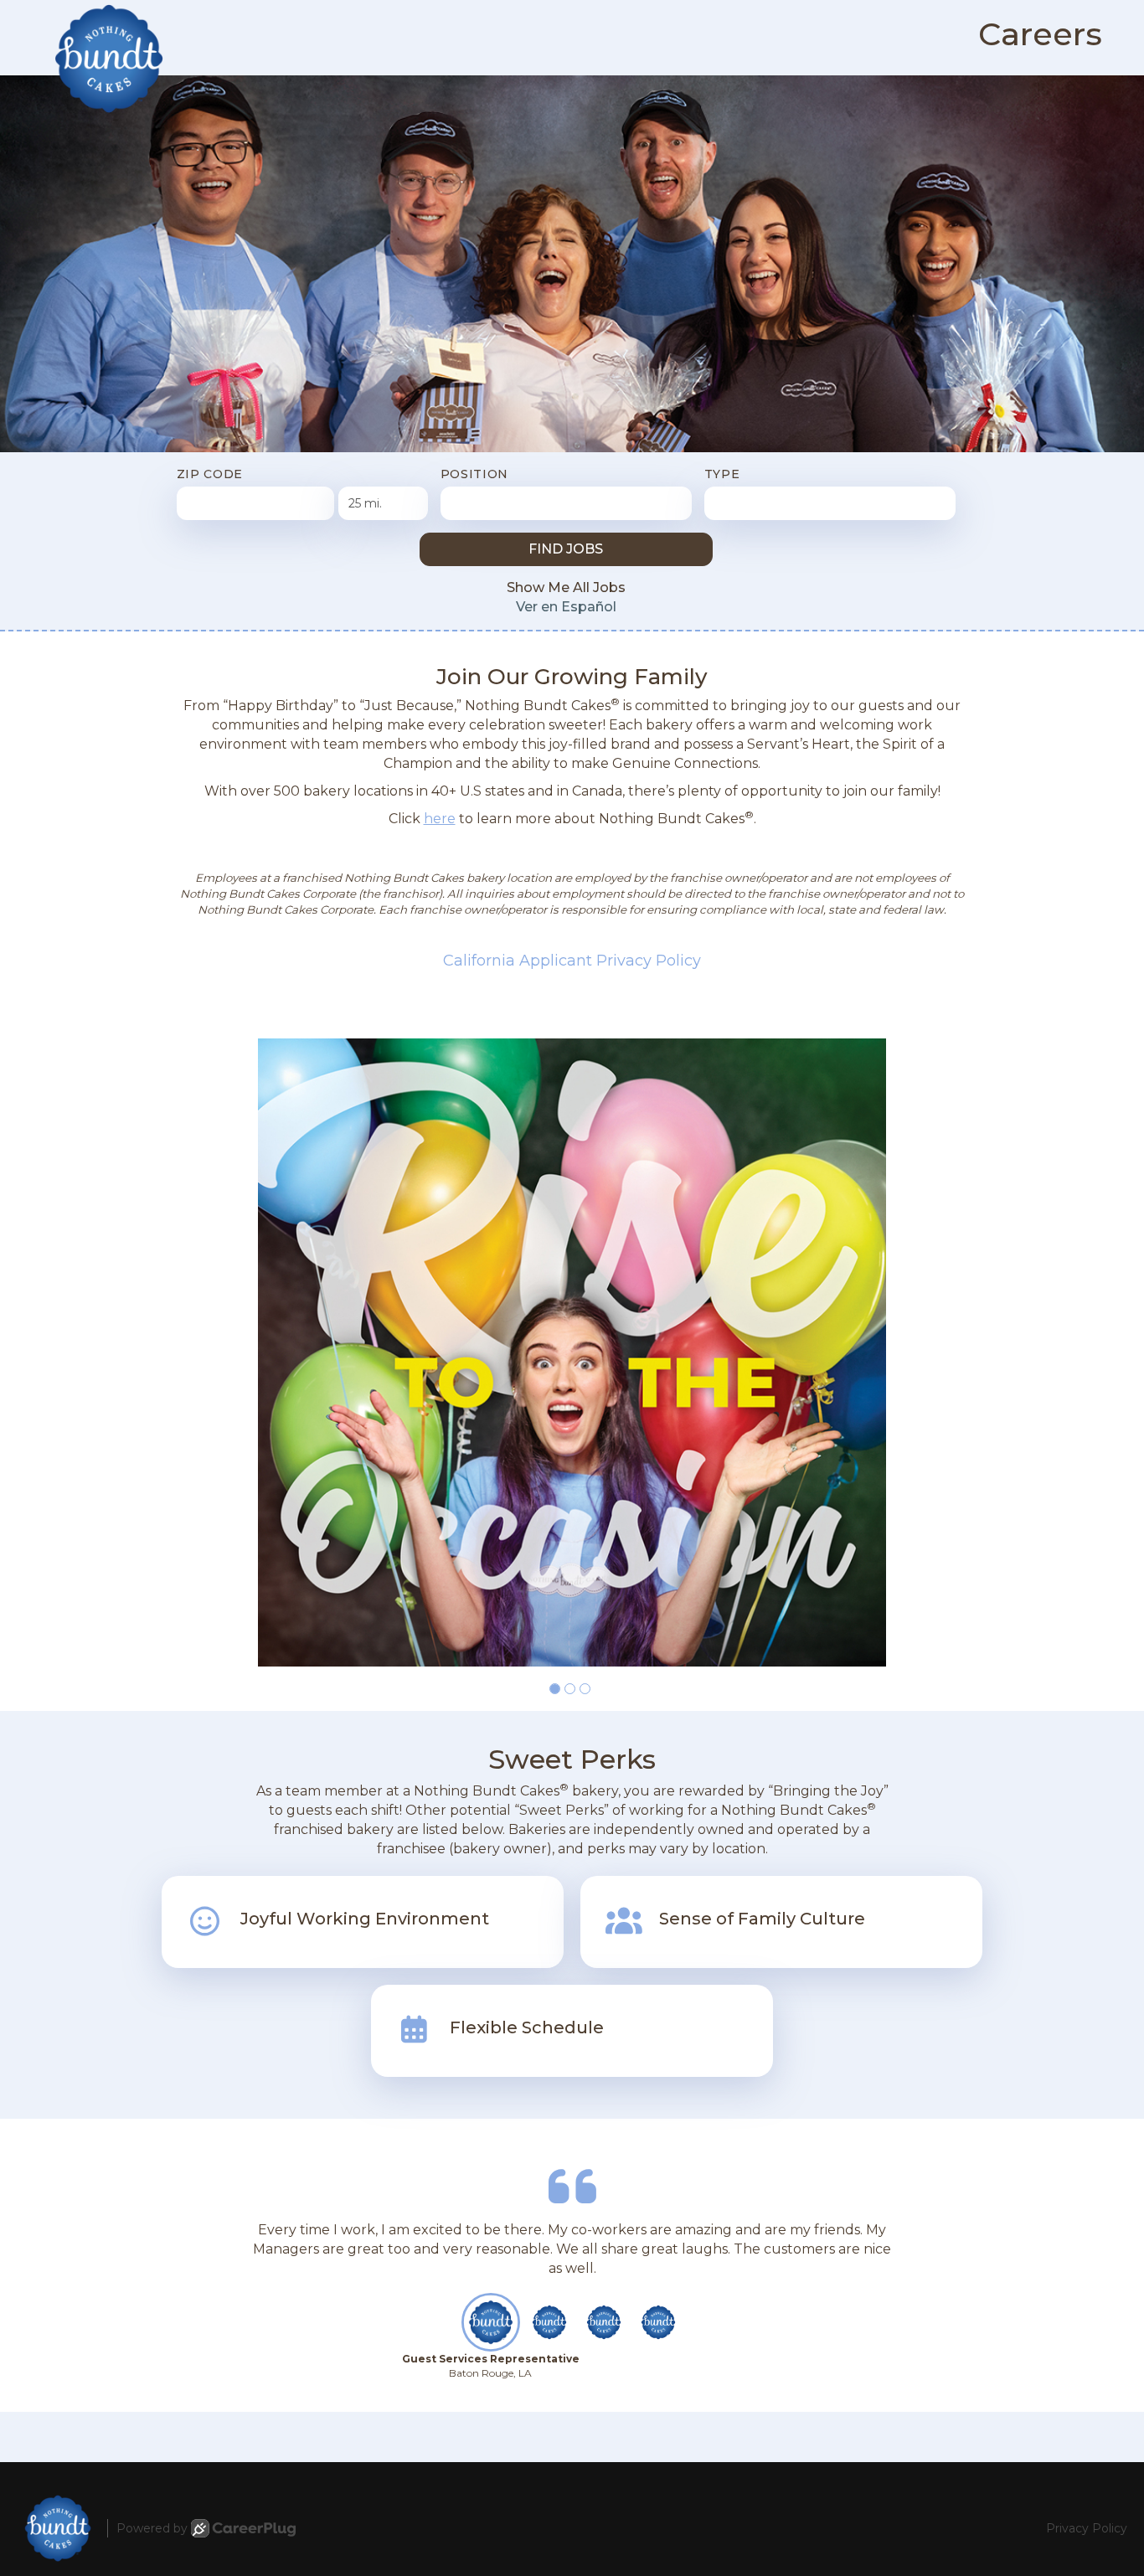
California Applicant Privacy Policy (572, 961)
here (440, 819)
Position (475, 474)
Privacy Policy (1087, 2528)
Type (722, 474)
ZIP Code (210, 474)
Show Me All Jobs (566, 587)
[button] (555, 1689)
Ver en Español (566, 607)
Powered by (152, 2528)
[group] (572, 1352)
